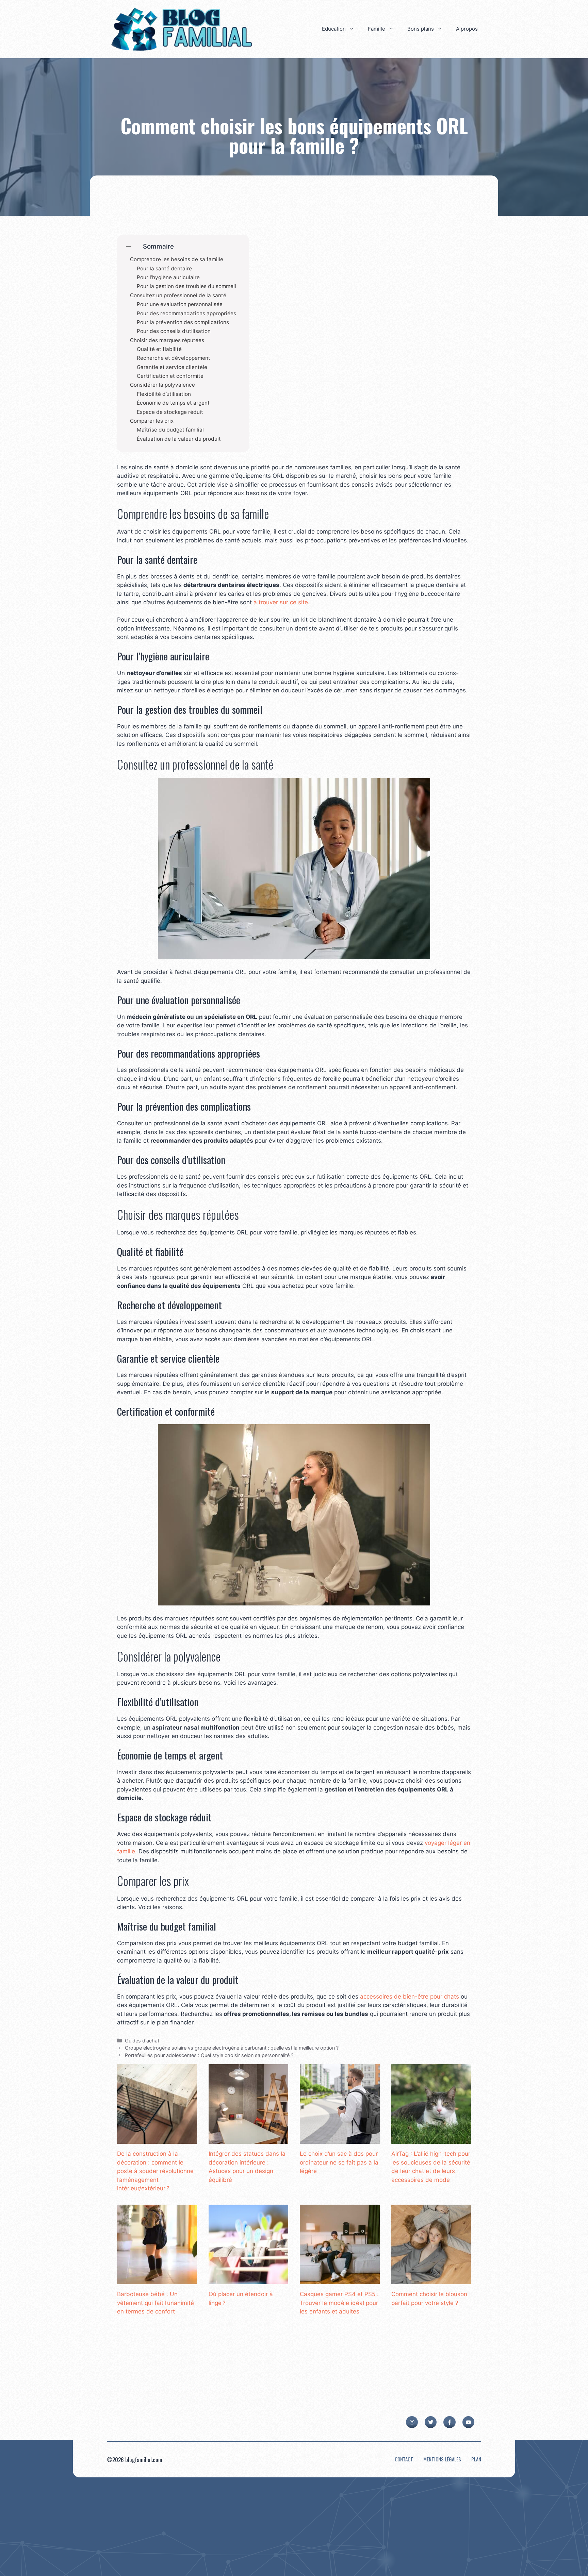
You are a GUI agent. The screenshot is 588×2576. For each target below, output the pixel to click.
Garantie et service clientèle (172, 367)
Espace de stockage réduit (170, 412)
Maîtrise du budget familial (170, 430)
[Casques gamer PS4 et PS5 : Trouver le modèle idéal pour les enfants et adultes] (340, 2280)
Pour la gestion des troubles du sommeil (186, 286)
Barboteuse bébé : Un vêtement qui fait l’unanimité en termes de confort (156, 2303)
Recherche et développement (174, 358)
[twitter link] (431, 2422)
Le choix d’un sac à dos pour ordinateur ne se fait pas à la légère (339, 2162)
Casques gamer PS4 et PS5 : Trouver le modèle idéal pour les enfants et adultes (339, 2303)
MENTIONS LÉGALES (442, 2459)
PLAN (476, 2459)
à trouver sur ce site (281, 602)
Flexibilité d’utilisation (164, 394)
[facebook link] (449, 2422)
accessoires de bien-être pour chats (410, 1997)
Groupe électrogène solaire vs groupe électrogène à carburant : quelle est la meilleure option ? (232, 2048)
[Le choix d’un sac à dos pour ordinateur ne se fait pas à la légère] (340, 2139)
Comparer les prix (152, 421)
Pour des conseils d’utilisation (174, 331)
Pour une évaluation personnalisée (180, 304)
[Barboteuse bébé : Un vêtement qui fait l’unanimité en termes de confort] (157, 2280)
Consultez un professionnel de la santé (178, 296)
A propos (467, 29)
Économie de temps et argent (173, 403)
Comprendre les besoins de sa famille (177, 259)
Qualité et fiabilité (159, 349)
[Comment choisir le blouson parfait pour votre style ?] (431, 2280)
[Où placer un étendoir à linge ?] (249, 2280)
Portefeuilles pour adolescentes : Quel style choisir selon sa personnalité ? (209, 2055)
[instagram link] (412, 2422)
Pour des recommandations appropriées (186, 314)
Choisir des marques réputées (167, 340)
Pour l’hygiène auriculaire (168, 277)
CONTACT (404, 2459)
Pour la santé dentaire (164, 269)
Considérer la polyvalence (162, 385)
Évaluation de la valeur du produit (179, 439)
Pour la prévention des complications (183, 322)
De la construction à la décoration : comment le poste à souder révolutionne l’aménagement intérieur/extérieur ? (155, 2171)
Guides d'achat (142, 2041)
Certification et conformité (170, 376)
